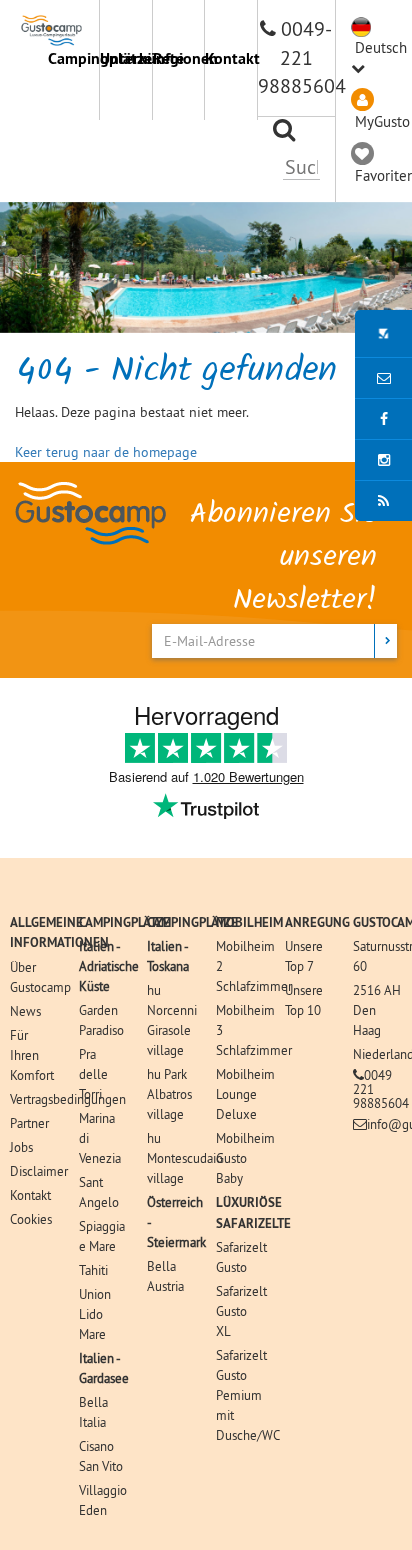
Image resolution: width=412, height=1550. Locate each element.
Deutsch (381, 47)
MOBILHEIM (249, 922)
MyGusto (382, 121)
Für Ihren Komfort (32, 1055)
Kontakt (230, 58)
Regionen (178, 58)
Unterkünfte (125, 58)
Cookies (31, 1219)
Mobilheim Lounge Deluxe (245, 1094)
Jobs (21, 1147)
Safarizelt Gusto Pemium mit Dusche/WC (248, 1395)
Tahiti (93, 1270)
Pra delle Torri (93, 1074)
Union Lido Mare (95, 1314)
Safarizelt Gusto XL (241, 1311)
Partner (29, 1123)
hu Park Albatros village (169, 1094)
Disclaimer (39, 1171)
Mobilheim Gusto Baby (245, 1158)
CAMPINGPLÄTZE (124, 922)
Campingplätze (73, 58)
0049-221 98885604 (302, 57)
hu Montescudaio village (185, 1158)
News (25, 1011)
